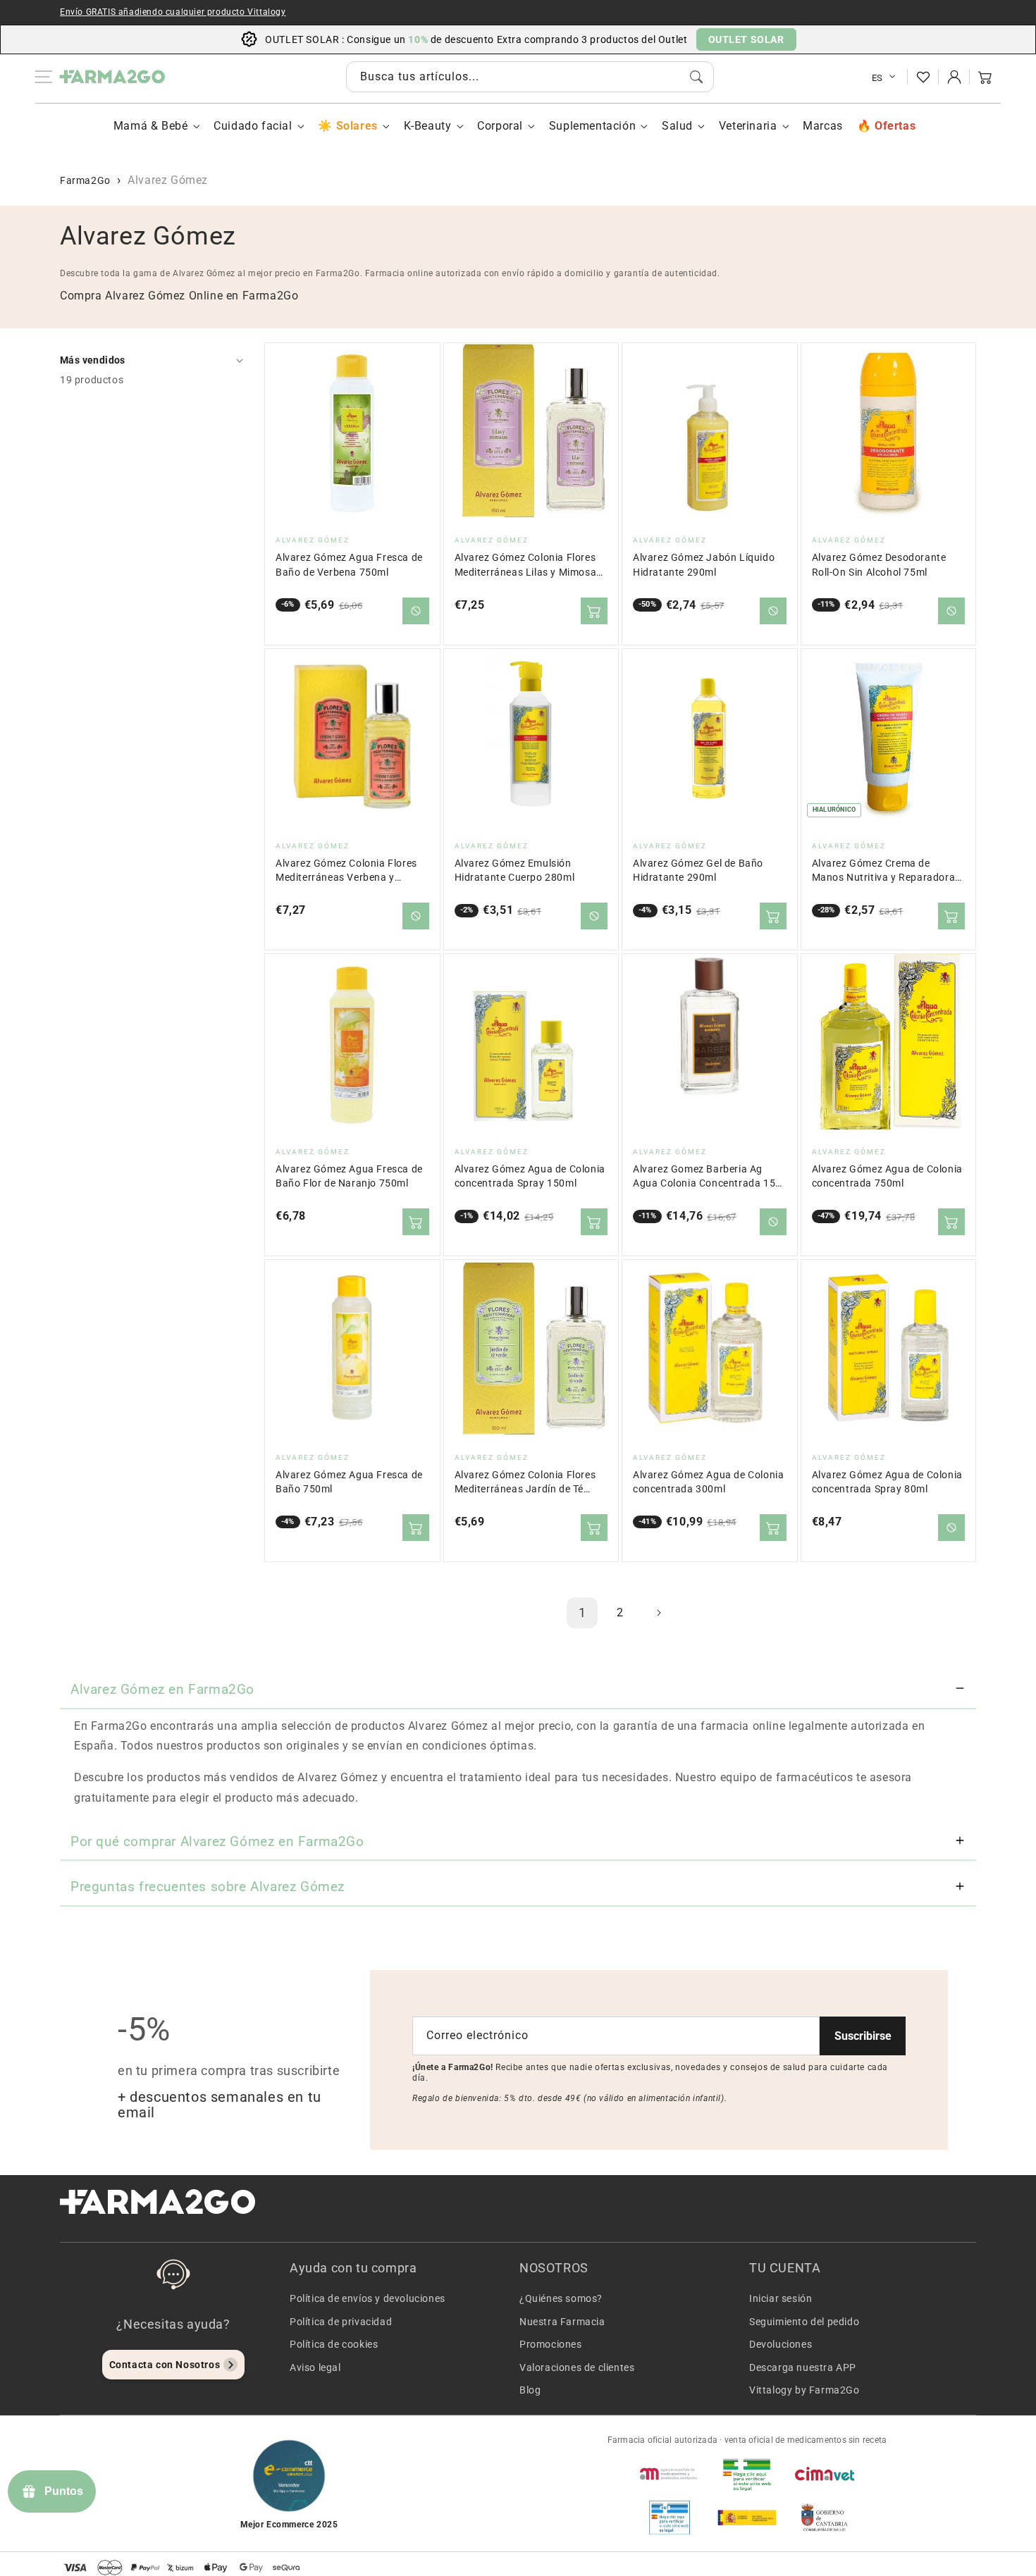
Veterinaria (748, 126)
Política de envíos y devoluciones (368, 2298)
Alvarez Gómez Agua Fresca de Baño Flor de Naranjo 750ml (349, 1176)
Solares (357, 126)
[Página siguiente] (658, 1613)
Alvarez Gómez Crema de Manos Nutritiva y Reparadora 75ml (884, 871)
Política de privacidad (341, 2322)
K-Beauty (428, 126)
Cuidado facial (253, 126)
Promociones (551, 2344)
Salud (677, 126)
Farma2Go (85, 180)
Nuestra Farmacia (562, 2322)
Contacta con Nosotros (165, 2365)
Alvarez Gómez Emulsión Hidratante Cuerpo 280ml (515, 871)
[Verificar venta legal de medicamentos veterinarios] (670, 2518)
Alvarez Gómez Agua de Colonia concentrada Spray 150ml (530, 1176)
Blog (530, 2390)
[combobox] (530, 77)
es (877, 78)
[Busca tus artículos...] (696, 77)
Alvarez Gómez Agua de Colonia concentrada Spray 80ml (887, 1482)
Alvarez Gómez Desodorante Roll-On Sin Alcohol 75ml (879, 565)
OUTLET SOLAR (746, 39)
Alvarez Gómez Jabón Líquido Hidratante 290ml (704, 565)
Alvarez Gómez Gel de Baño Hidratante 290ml (698, 871)
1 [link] (582, 1612)
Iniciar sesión (781, 2298)
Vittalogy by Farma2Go (804, 2390)
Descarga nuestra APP (803, 2367)
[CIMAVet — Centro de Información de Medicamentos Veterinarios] (825, 2474)
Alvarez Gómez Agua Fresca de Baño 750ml (349, 1482)
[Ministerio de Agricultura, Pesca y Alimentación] (747, 2518)
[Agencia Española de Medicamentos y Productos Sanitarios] (670, 2474)
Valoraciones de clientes (577, 2367)
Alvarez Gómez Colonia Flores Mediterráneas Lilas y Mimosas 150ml (528, 565)
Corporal (500, 126)
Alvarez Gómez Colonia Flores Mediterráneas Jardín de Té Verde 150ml (525, 1483)
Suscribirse (863, 2036)
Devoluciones (781, 2344)
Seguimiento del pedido (804, 2322)
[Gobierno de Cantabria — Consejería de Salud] (825, 2518)
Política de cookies (334, 2344)
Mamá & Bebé (151, 126)
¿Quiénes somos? (561, 2298)
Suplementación (592, 126)
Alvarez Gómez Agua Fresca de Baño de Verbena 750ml (349, 565)
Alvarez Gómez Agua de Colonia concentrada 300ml (708, 1482)
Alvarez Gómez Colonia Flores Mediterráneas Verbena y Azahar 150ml (346, 871)
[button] (985, 77)
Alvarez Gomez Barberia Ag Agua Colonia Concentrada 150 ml (707, 1177)
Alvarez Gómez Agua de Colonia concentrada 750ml (887, 1176)
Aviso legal (315, 2367)
